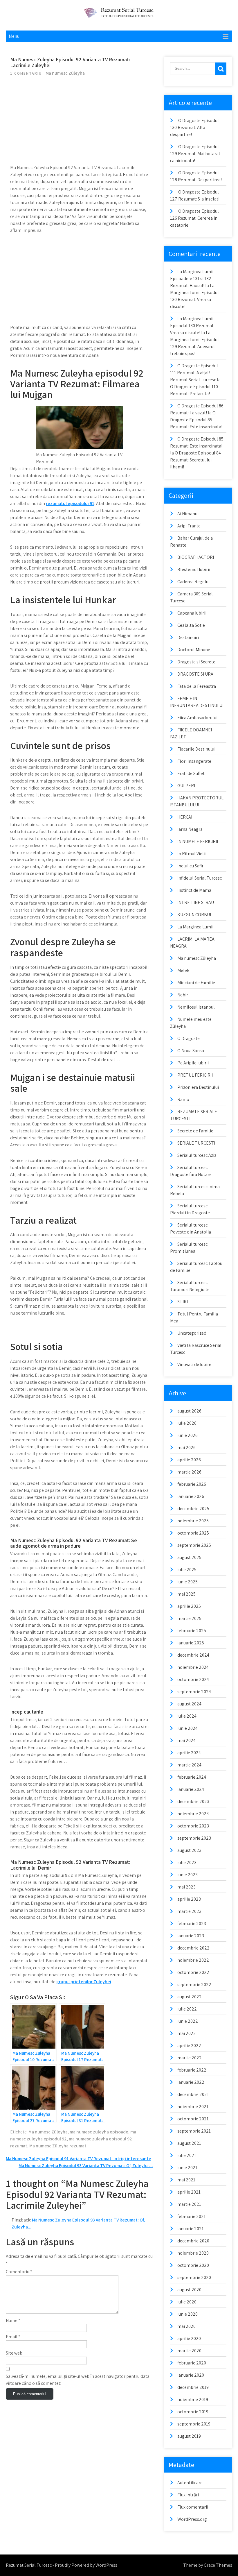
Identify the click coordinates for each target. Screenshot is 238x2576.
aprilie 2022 (189, 2046)
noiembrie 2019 (193, 2399)
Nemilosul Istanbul (196, 1007)
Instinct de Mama (194, 890)
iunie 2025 (187, 1582)
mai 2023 (186, 1887)
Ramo (183, 1099)
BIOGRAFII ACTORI (196, 557)
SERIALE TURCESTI (196, 1143)
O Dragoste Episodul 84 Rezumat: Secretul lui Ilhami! (195, 460)
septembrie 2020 (194, 2277)
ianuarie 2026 (191, 1496)
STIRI (183, 1302)
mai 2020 (186, 2326)
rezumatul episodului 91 (70, 503)
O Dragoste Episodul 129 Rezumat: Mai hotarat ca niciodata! (195, 154)
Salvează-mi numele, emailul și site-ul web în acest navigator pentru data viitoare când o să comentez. (78, 2380)
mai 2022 (187, 2033)
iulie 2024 (187, 1716)
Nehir (183, 995)
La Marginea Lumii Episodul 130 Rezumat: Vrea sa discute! (192, 326)
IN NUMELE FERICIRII (198, 841)
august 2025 (189, 1557)
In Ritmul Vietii (192, 854)
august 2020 (189, 2290)
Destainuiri (188, 637)
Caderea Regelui (193, 582)
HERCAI (185, 817)
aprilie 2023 (189, 1899)
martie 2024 (189, 1765)
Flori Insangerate (194, 761)
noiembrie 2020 (193, 2253)
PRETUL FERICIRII (195, 1075)
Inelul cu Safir (190, 866)
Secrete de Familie (195, 1131)
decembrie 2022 (193, 1948)
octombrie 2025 (193, 1533)
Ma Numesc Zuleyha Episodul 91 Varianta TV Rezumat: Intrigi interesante (79, 2159)
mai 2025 (186, 1594)
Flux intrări (188, 2495)
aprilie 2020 (189, 2338)
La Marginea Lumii (195, 927)
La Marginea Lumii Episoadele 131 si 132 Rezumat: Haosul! (192, 279)
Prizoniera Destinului (198, 1087)
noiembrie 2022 (193, 1960)
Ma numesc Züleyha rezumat (58, 2146)
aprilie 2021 (189, 2192)
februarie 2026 (192, 1484)
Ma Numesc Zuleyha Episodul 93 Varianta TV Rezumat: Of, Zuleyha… (86, 2166)
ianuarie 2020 (191, 2375)
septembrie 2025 (194, 1545)
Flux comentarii (193, 2507)
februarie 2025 (192, 1631)
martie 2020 (189, 2351)
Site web (14, 2353)
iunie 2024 (187, 1728)
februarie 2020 (192, 2363)
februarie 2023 (192, 1924)
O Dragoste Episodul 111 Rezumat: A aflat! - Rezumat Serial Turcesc (194, 373)
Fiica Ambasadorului (197, 718)
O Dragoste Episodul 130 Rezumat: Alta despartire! (194, 127)
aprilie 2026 (189, 1460)
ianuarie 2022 (191, 2082)
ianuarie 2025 (191, 1643)
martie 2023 (189, 1911)
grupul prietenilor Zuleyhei (84, 1982)
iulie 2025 (187, 1570)
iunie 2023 (187, 1875)
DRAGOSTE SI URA (195, 674)
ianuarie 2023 (191, 1936)
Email (13, 2337)
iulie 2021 (187, 2155)
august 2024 (189, 1704)
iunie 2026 (187, 1435)
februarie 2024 (192, 1777)
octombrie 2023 (193, 1826)
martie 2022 (190, 2058)
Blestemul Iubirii (194, 569)
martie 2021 (189, 2204)
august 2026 (189, 1411)
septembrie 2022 (194, 1985)
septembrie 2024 (194, 1692)
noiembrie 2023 (193, 1814)
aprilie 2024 (189, 1753)
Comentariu (19, 2272)
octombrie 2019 (193, 2412)
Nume (13, 2320)
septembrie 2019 (194, 2424)
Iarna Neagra (190, 829)
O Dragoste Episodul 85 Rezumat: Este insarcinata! (196, 420)
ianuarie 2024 (191, 1789)
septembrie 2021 (194, 2131)
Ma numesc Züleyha (65, 73)
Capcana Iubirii (192, 613)
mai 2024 (186, 1740)
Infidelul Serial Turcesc (200, 878)
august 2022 (190, 1997)
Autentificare (190, 2483)
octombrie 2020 (193, 2265)
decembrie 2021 (193, 2094)
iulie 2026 (187, 1423)
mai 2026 (186, 1448)
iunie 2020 (187, 2314)
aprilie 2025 (189, 1606)
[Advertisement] (79, 123)
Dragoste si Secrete (196, 662)
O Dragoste (189, 1038)
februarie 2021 (192, 2216)
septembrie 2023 (194, 1838)
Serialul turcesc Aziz (197, 1155)
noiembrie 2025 (193, 1521)
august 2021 (189, 2143)
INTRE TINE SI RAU (196, 902)
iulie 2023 (187, 1862)
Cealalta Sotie (191, 625)
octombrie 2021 (193, 2119)
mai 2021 (186, 2180)
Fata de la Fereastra (197, 686)
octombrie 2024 (193, 1679)
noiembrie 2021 (193, 2107)
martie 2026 (189, 1472)
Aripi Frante (189, 526)
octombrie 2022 (193, 1972)
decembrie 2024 (193, 1655)
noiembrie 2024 (193, 1667)
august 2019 (189, 2436)
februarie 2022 (192, 2070)
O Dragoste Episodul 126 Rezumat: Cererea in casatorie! (194, 218)
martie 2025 (189, 1618)
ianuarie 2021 (191, 2229)
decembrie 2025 (193, 1509)
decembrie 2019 (193, 2387)
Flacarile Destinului (196, 749)
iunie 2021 (187, 2168)
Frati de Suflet (191, 773)
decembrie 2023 (193, 1801)
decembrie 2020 (193, 2241)
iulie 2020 (187, 2302)
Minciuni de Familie (196, 983)
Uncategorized (192, 1333)
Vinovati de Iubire (194, 1364)
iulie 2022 (187, 2009)
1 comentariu (26, 73)
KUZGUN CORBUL (195, 915)
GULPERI (186, 786)
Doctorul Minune (194, 650)
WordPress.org (192, 2519)
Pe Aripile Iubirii (193, 1063)
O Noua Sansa (191, 1051)
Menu (14, 36)
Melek (183, 970)
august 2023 (189, 1850)
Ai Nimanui (188, 514)
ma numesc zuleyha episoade (99, 2132)
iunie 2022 (188, 2021)
